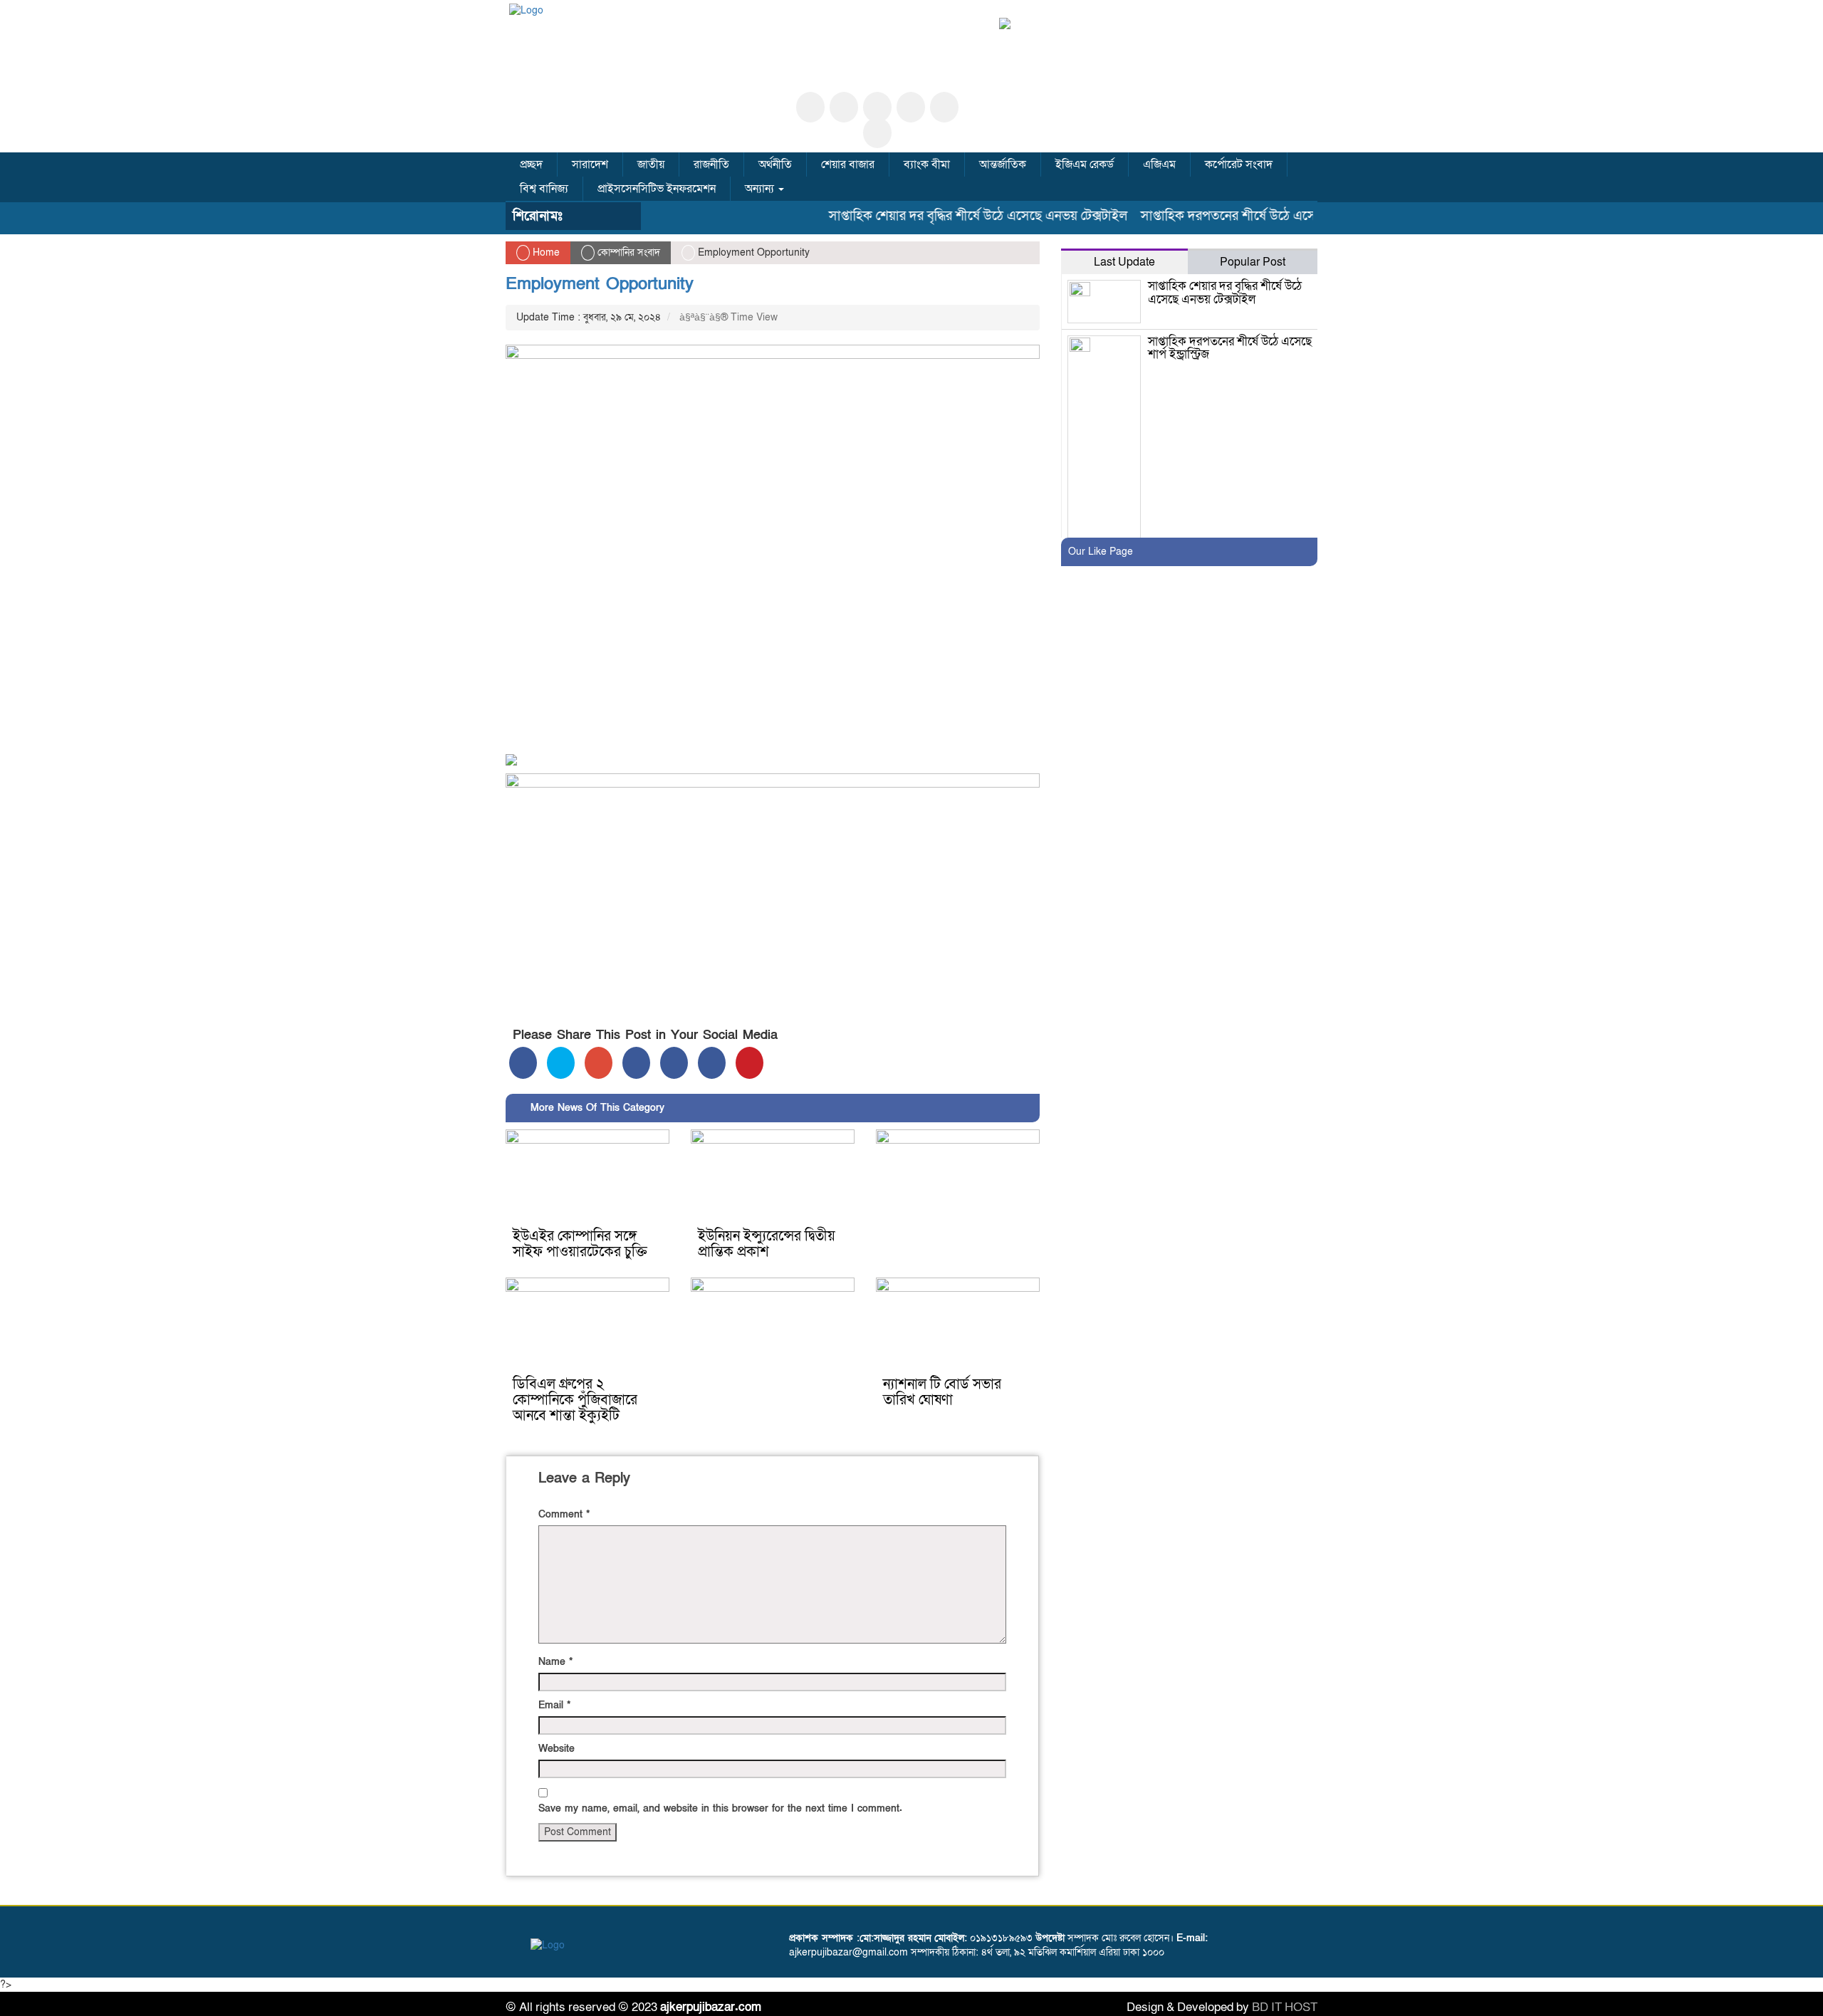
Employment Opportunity (600, 284)
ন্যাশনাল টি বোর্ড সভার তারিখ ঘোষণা (942, 1392)
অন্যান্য (761, 189)
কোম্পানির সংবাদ (629, 252)
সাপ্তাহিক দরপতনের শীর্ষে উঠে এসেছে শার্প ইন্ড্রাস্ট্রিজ (1233, 216)
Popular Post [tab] (1253, 262)
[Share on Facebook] (523, 1063)
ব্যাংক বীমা (927, 164)
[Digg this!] (712, 1063)
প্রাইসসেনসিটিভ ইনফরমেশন (657, 189)
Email (554, 1705)
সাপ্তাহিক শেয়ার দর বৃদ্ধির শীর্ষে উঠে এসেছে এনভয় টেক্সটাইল (940, 216)
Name (555, 1662)
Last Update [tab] (1124, 262)
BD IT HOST (1285, 2007)
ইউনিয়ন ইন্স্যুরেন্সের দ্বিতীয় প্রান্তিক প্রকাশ (767, 1244)
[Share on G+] (599, 1063)
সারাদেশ (590, 164)
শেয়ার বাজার (848, 164)
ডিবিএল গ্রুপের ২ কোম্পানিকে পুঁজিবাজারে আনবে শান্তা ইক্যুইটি (575, 1400)
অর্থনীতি (775, 164)
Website (557, 1749)
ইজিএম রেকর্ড (1085, 164)
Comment (564, 1514)
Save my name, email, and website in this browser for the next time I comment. (720, 1808)
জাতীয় (651, 164)
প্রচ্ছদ (531, 164)
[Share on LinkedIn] (636, 1063)
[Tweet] (561, 1063)
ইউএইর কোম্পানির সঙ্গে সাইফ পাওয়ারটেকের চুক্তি (580, 1244)
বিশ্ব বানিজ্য (544, 189)
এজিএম (1159, 164)
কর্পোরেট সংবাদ (1239, 164)
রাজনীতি (711, 164)
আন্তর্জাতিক (1003, 164)
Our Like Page (1101, 552)
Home (545, 252)
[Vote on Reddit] (674, 1063)
